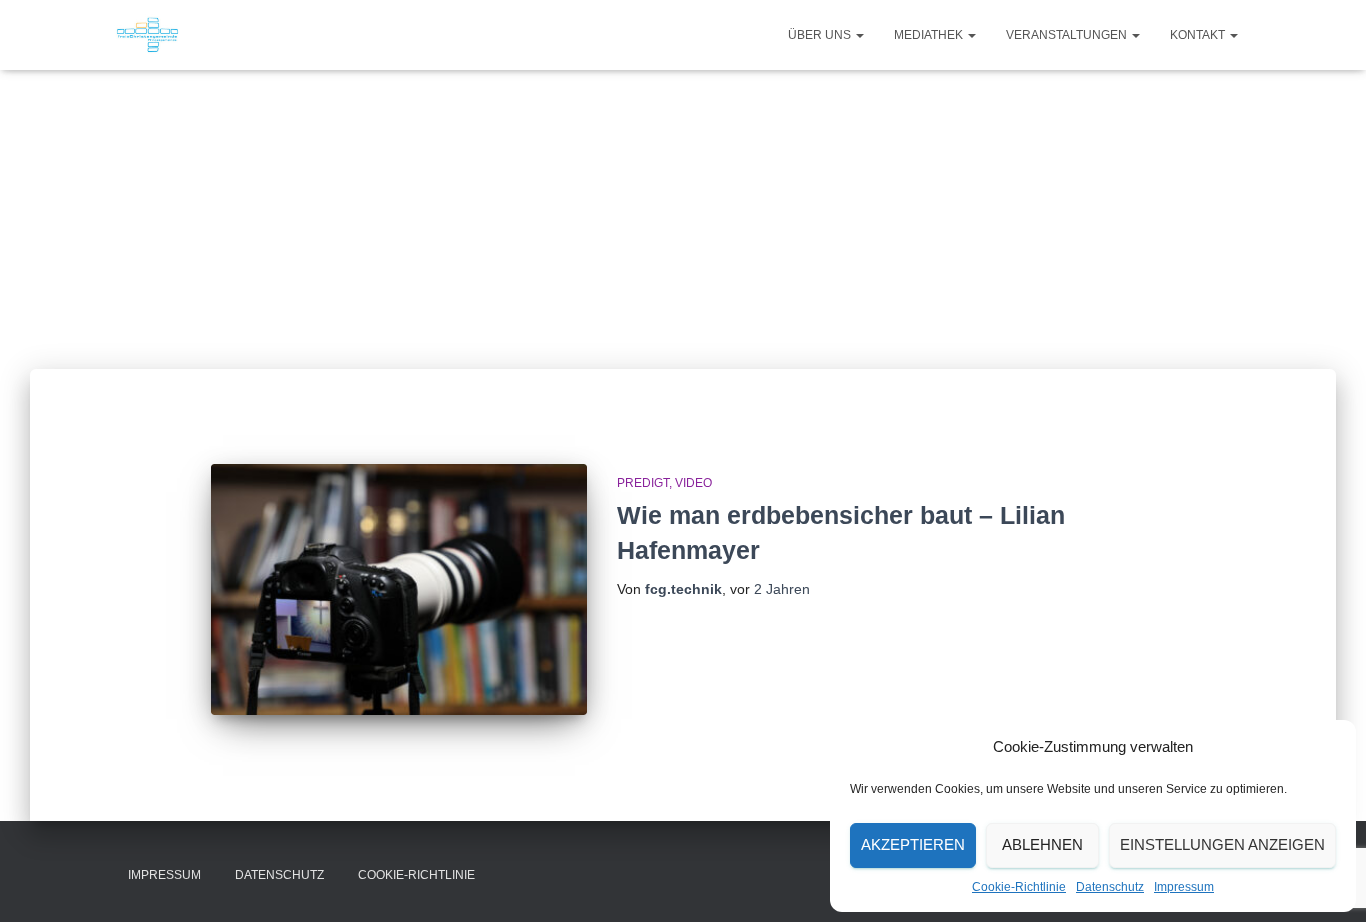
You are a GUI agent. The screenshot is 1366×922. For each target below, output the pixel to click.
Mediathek (930, 35)
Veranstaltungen (1068, 35)
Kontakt (1199, 35)
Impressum (1184, 887)
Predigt (643, 483)
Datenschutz (1110, 887)
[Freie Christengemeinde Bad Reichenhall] (147, 35)
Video (693, 483)
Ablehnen (1042, 844)
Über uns (821, 35)
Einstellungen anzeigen (1222, 844)
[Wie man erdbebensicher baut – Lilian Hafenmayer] (399, 589)
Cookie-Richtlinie (1019, 887)
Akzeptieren (913, 844)
